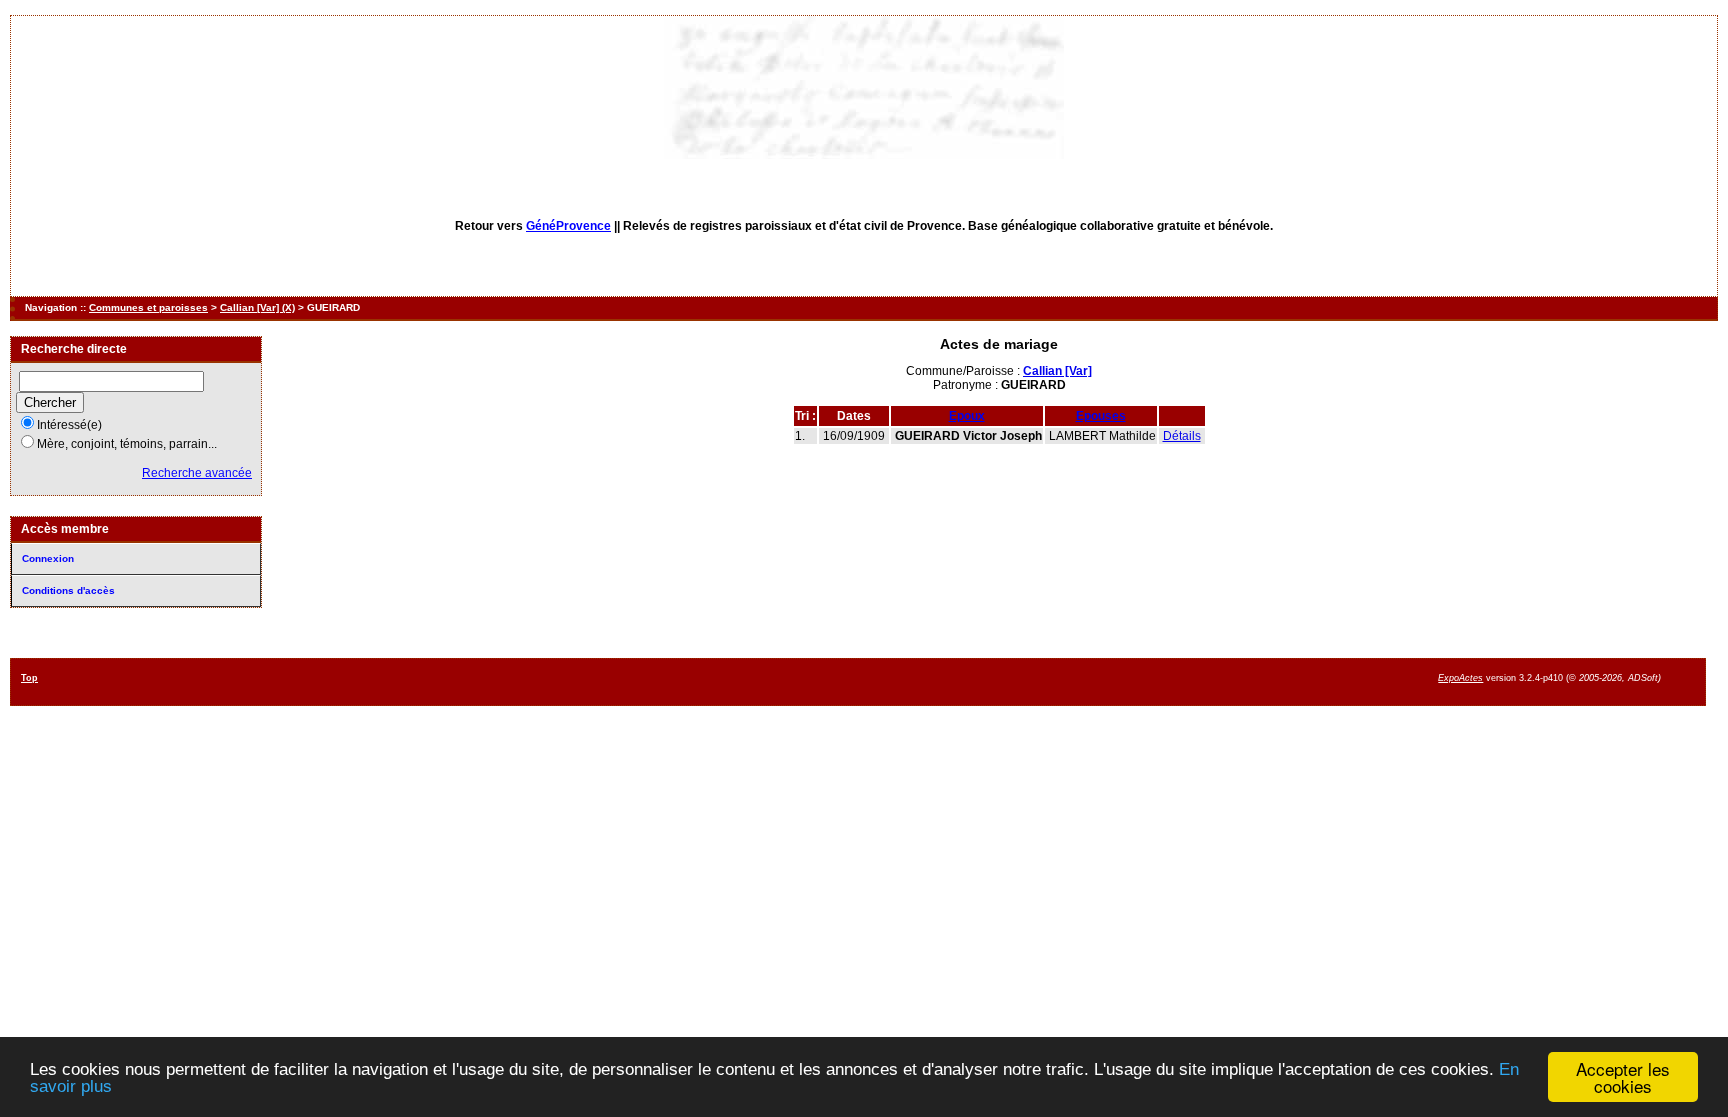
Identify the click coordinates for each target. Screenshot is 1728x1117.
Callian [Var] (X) (257, 307)
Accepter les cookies (1623, 1077)
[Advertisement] (937, 680)
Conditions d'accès (68, 590)
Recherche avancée (197, 473)
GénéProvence (568, 226)
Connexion (48, 558)
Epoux (967, 416)
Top (29, 678)
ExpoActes (1460, 678)
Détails (1182, 436)
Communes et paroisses (148, 307)
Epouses (1101, 416)
